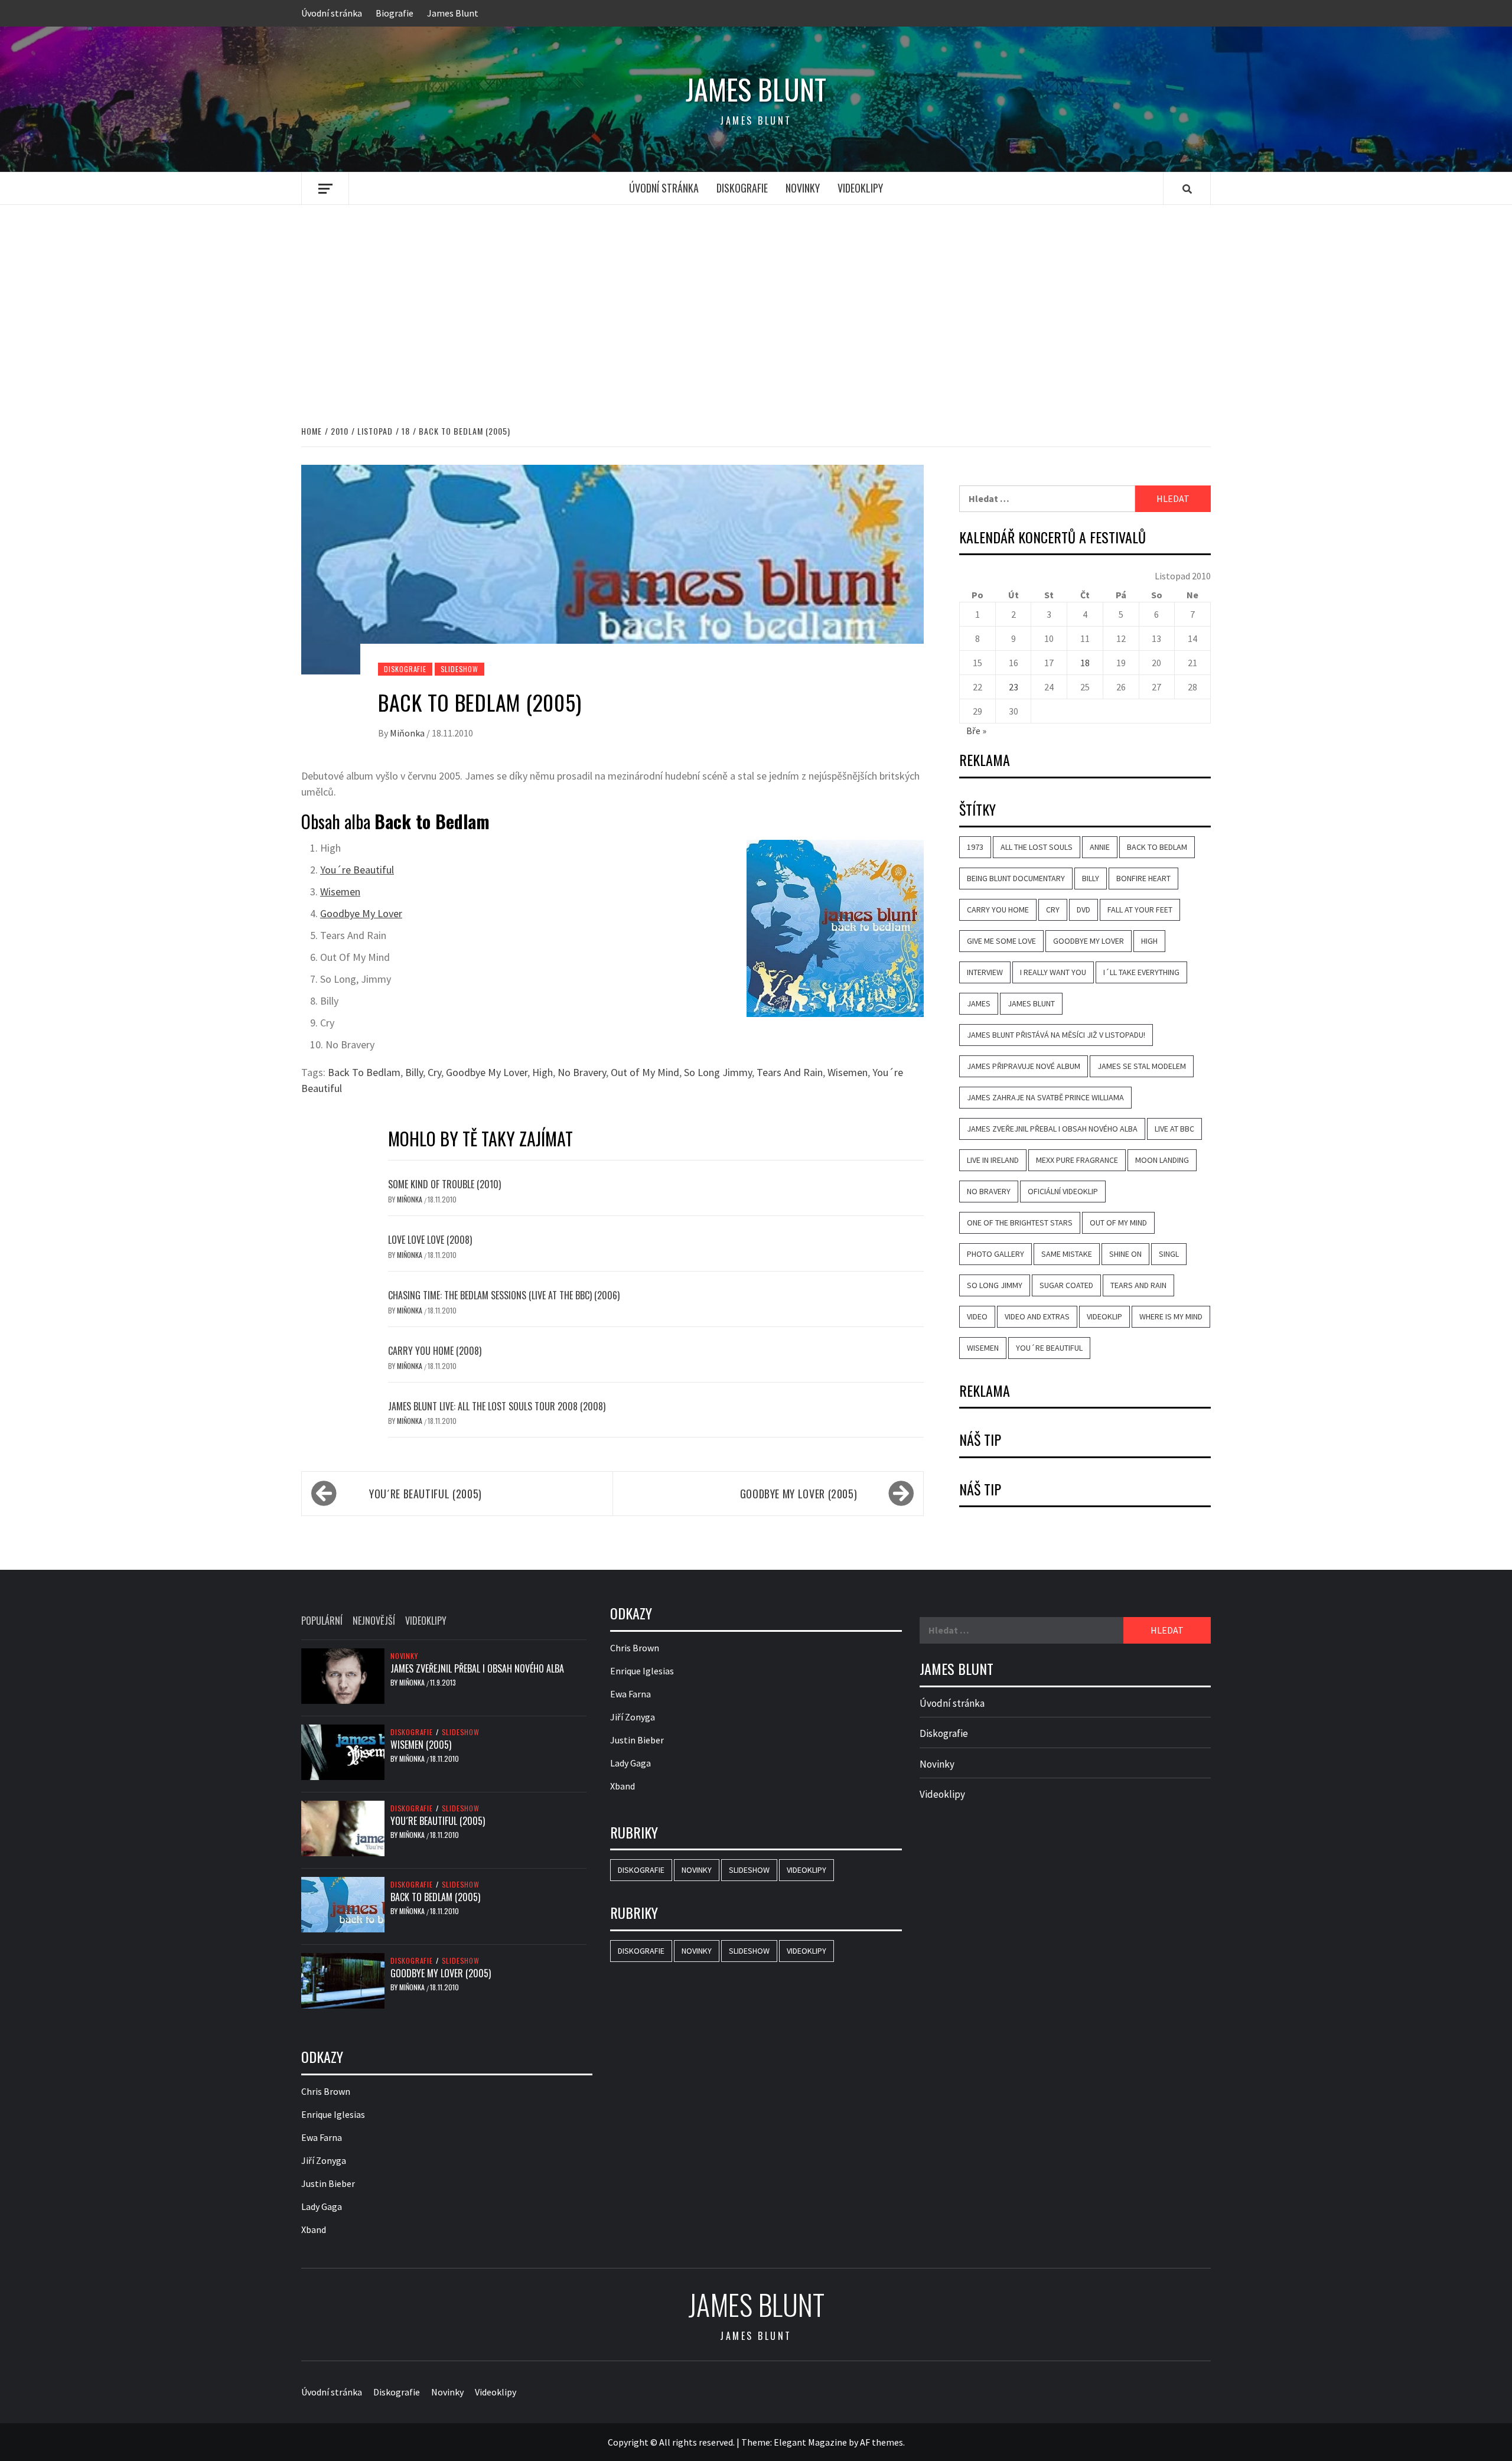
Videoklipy (860, 188)
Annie (1100, 847)
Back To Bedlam (364, 1072)
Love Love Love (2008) (430, 1240)
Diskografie (742, 188)
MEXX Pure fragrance (1077, 1160)
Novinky (803, 188)
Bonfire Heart (1143, 878)
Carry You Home (998, 910)
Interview (985, 972)
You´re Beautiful (357, 870)
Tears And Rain (790, 1072)
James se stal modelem (1142, 1066)
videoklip (1104, 1316)
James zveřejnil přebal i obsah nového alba (1052, 1129)
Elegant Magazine (810, 2442)
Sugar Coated (1066, 1285)
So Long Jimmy (718, 1072)
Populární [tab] (322, 1621)
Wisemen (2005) (421, 1745)
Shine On (1125, 1254)
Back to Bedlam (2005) (435, 1897)
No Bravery (582, 1072)
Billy (414, 1072)
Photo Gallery (995, 1254)
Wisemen (340, 891)
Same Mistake (1067, 1254)
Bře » (976, 731)
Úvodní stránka (332, 13)
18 (1085, 663)
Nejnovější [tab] (374, 1621)
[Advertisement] (756, 302)
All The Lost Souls (1037, 847)
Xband (314, 2229)
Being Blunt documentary (1016, 878)
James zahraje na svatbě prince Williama (1045, 1097)
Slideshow (460, 669)
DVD (1084, 910)
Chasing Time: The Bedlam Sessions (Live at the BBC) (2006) (504, 1295)
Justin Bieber (328, 2183)
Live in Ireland (993, 1160)
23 (1014, 687)
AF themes (882, 2442)
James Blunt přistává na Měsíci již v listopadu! (1056, 1035)
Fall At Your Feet (1140, 910)
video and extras (1037, 1316)
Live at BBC (1174, 1129)
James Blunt (453, 13)
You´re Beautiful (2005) (426, 1494)
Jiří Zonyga (324, 2160)
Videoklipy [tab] (426, 1621)
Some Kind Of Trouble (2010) (444, 1184)
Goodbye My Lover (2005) (799, 1494)
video (977, 1316)
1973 (975, 847)
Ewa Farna (322, 2137)
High (542, 1072)
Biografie (395, 13)
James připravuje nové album (1024, 1066)
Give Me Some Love (1001, 941)
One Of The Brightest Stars (1020, 1223)
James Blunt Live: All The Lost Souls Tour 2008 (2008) (497, 1406)
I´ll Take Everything (1141, 972)
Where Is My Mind (1171, 1316)
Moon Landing (1162, 1160)
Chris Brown (326, 2091)
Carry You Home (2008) (435, 1351)
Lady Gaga (322, 2206)
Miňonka (408, 733)
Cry (434, 1072)
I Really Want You (1053, 972)
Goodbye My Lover (361, 913)
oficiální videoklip (1063, 1191)
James (979, 1003)
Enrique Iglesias (333, 2114)
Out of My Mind (645, 1072)
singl (1169, 1254)
